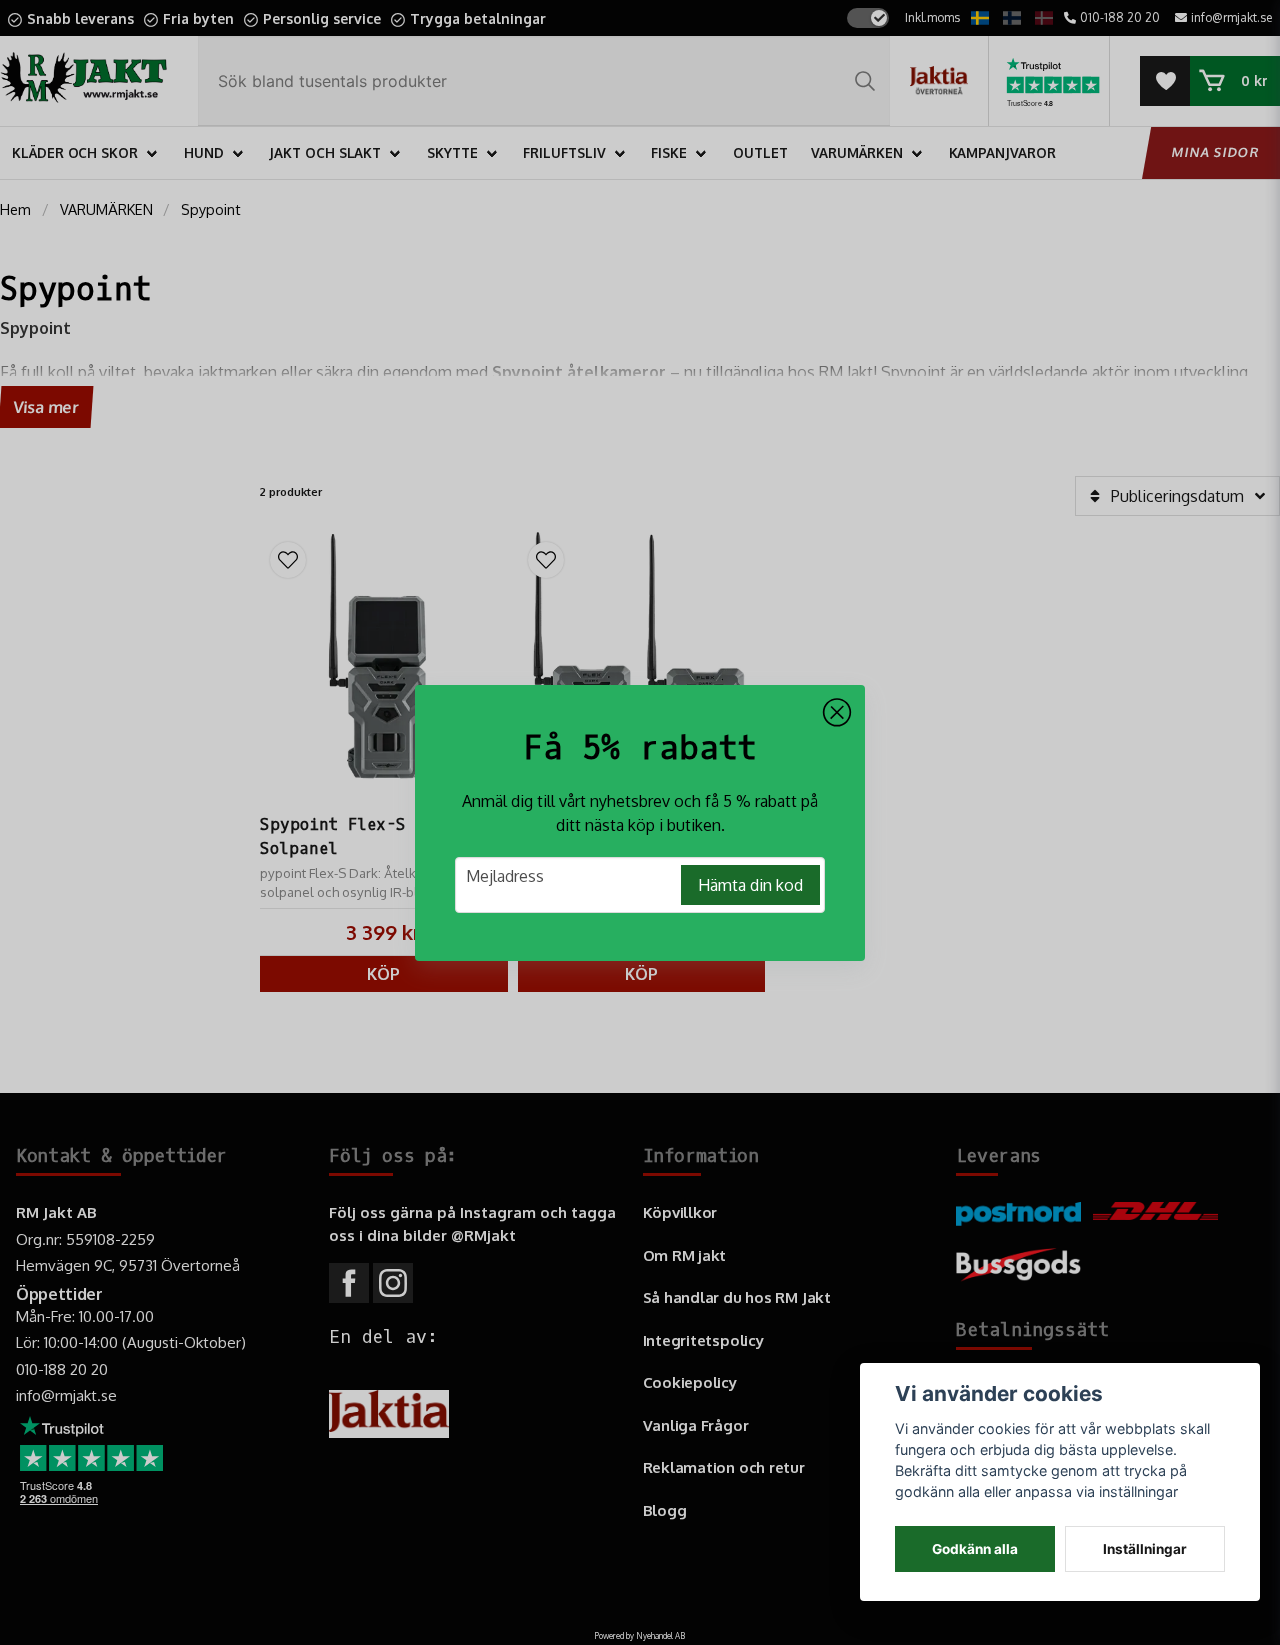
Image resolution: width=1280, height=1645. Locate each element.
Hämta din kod (750, 885)
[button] (837, 713)
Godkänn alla (975, 1549)
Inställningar (1145, 1549)
